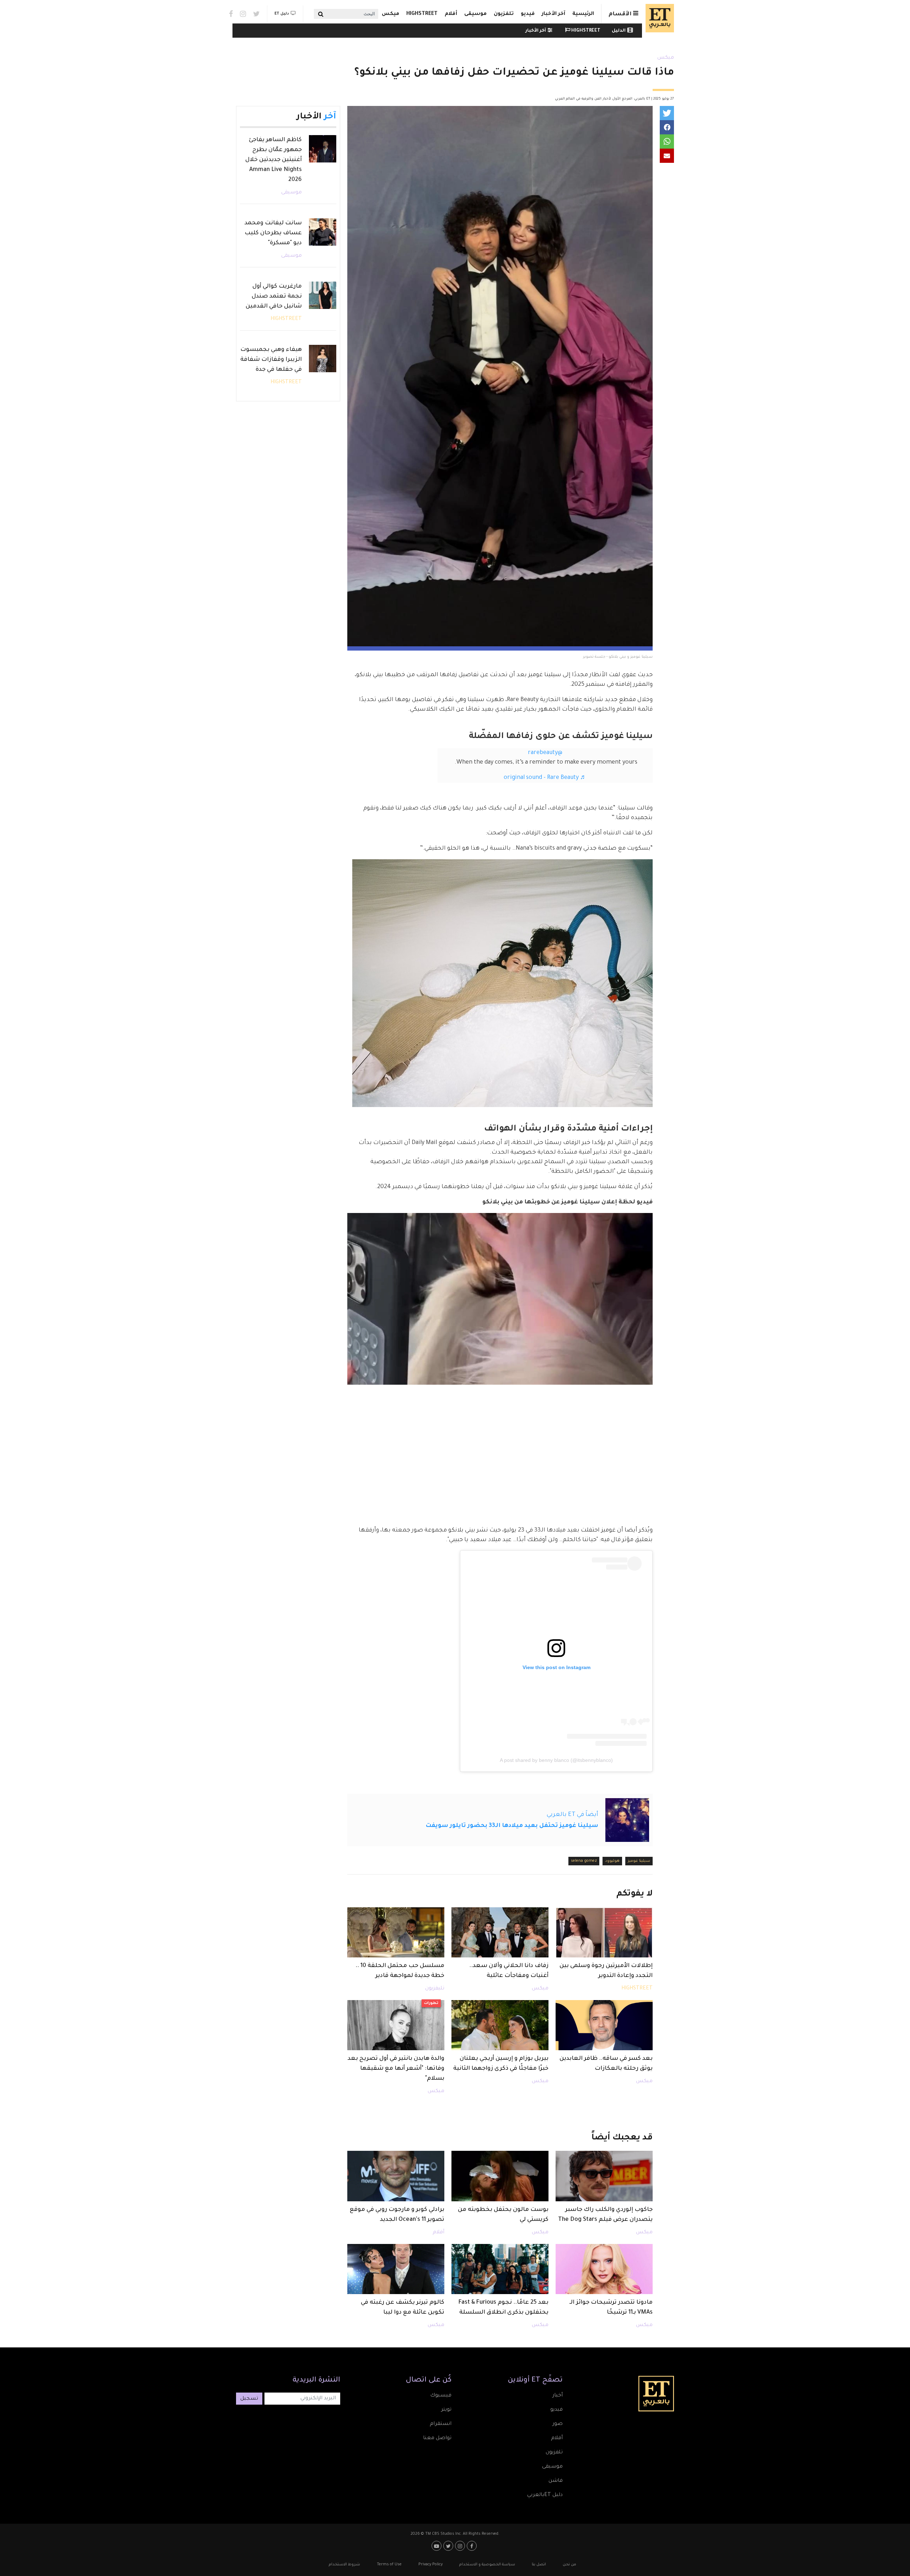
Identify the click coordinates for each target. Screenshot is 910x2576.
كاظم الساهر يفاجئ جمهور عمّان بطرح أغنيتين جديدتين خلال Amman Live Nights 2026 (274, 160)
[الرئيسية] (658, 18)
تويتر (446, 2410)
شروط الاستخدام (344, 2565)
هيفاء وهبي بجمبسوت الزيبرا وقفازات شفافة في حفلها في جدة (271, 360)
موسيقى (475, 14)
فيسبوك (441, 2396)
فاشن (556, 2481)
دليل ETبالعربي (545, 2495)
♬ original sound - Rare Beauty (545, 778)
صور (558, 2424)
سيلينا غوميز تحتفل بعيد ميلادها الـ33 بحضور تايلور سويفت (512, 1826)
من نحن (569, 2565)
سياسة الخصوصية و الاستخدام (487, 2565)
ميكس (390, 14)
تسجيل (249, 2399)
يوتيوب (437, 2546)
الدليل (619, 31)
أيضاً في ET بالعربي (572, 1815)
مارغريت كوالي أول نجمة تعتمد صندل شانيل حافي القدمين (274, 296)
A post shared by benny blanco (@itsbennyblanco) (556, 1760)
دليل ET (282, 14)
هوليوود (612, 1861)
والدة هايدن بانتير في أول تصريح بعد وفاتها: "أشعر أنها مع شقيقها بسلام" (396, 2069)
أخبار (558, 2396)
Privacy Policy (430, 2565)
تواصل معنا (437, 2438)
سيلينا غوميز (639, 1861)
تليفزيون (435, 1989)
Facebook (231, 14)
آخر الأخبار (553, 14)
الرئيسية (583, 14)
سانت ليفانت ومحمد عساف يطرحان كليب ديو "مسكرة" (273, 233)
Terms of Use (389, 2565)
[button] (667, 113)
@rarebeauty (545, 753)
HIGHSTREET (422, 14)
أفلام (451, 14)
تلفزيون (504, 14)
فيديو (528, 14)
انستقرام (441, 2424)
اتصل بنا (539, 2565)
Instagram (243, 14)
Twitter (256, 14)
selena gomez (584, 1861)
